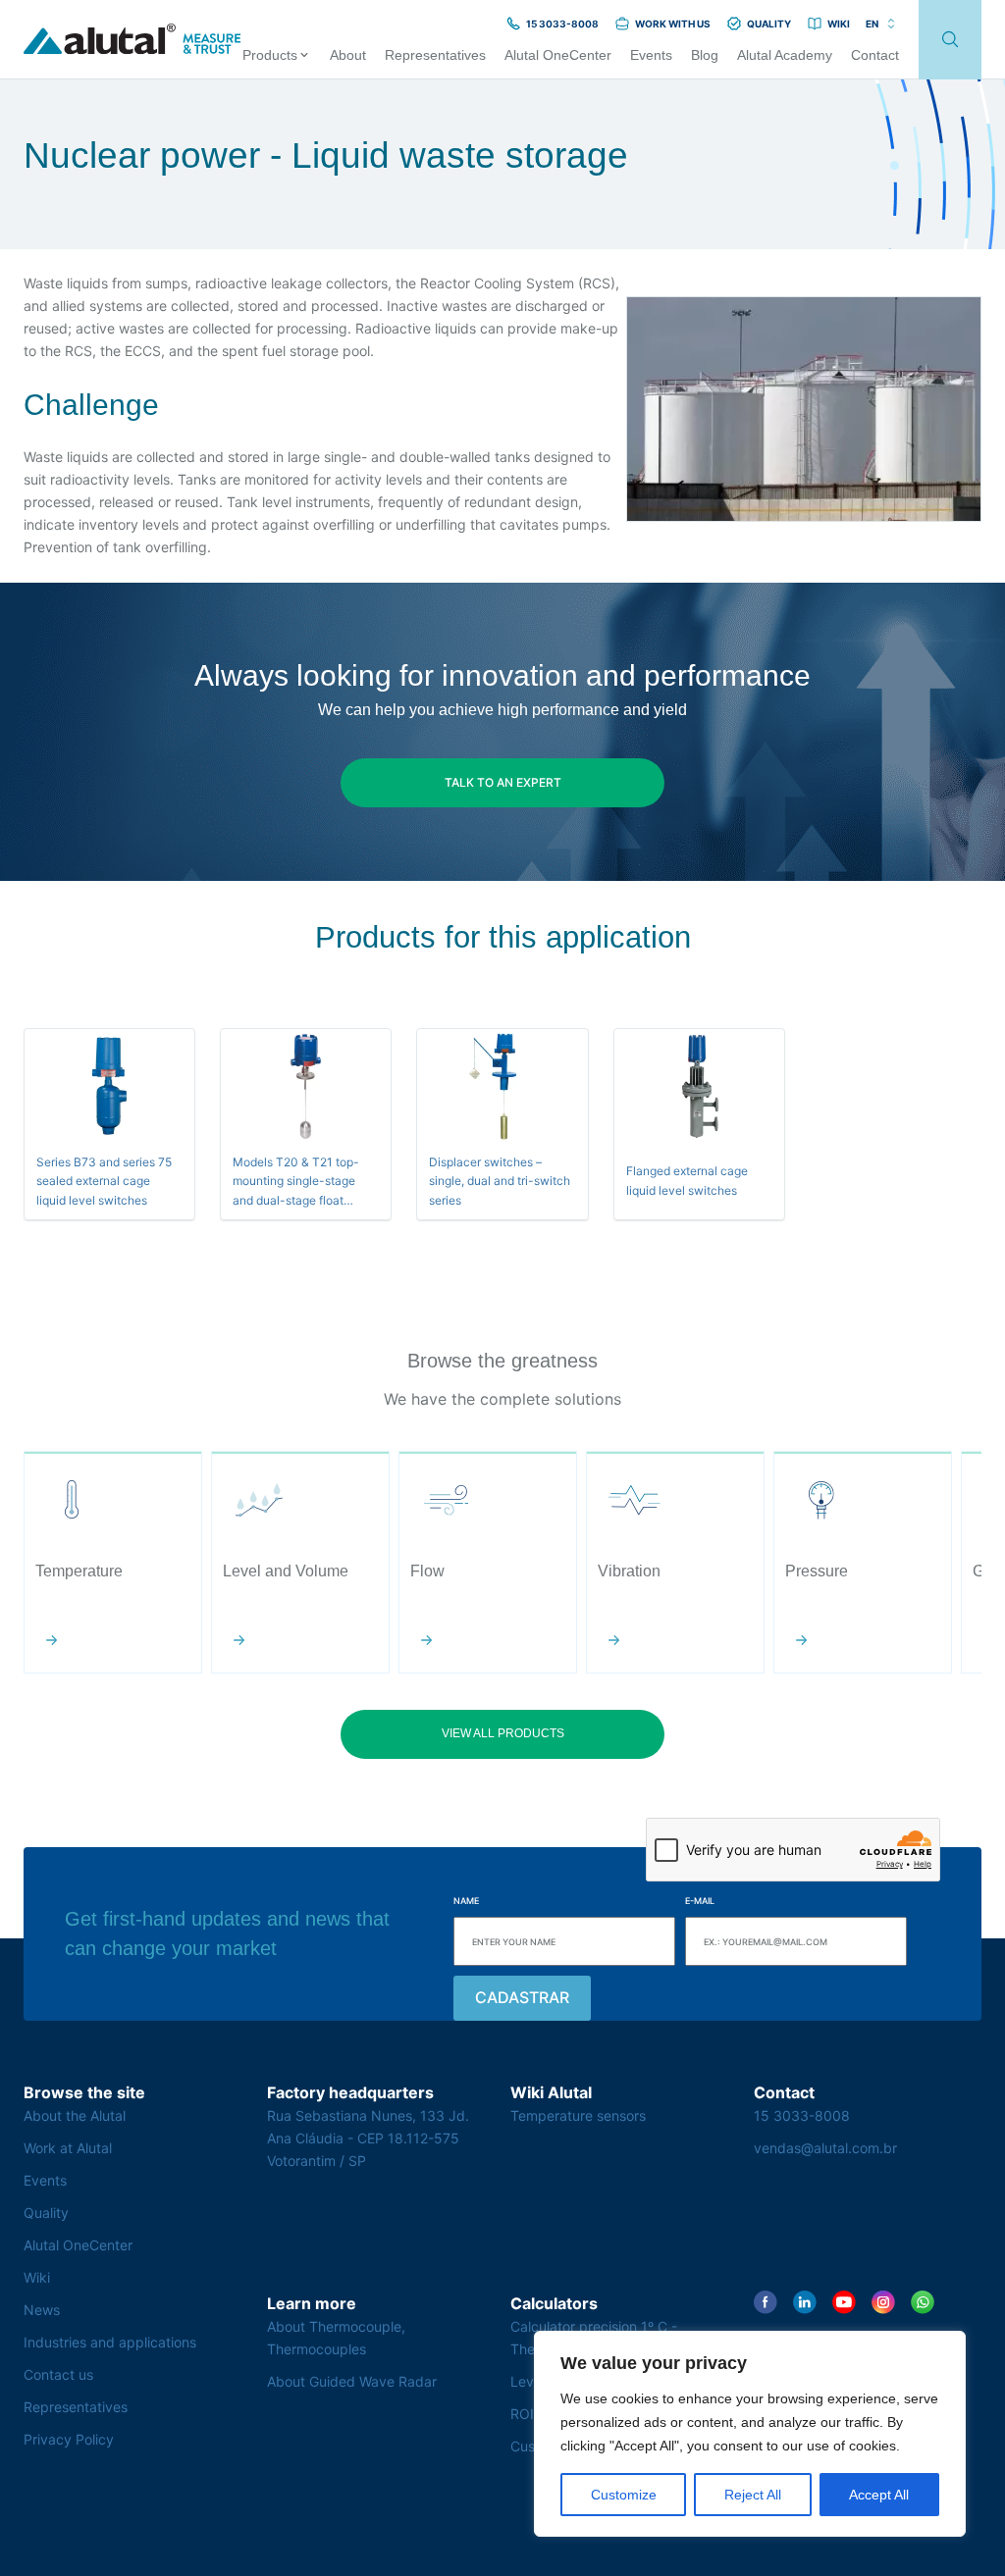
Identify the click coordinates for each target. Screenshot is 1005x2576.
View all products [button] (503, 1733)
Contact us (58, 2374)
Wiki (37, 2277)
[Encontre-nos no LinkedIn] (805, 2302)
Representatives (76, 2407)
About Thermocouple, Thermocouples (336, 2338)
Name (466, 1901)
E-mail (700, 1901)
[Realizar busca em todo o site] (950, 40)
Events (45, 2180)
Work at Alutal (68, 2148)
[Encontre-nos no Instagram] (883, 2302)
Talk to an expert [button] (503, 782)
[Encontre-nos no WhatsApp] (923, 2302)
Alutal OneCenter (78, 2245)
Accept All (879, 2495)
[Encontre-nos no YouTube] (844, 2302)
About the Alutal (75, 2115)
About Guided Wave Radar (352, 2381)
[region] (750, 2434)
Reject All (753, 2495)
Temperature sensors (578, 2115)
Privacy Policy (69, 2439)
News (42, 2310)
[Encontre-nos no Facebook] (766, 2302)
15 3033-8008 (802, 2115)
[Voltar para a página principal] (132, 40)
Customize (624, 2495)
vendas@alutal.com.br (825, 2148)
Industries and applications (110, 2342)
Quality (46, 2213)
